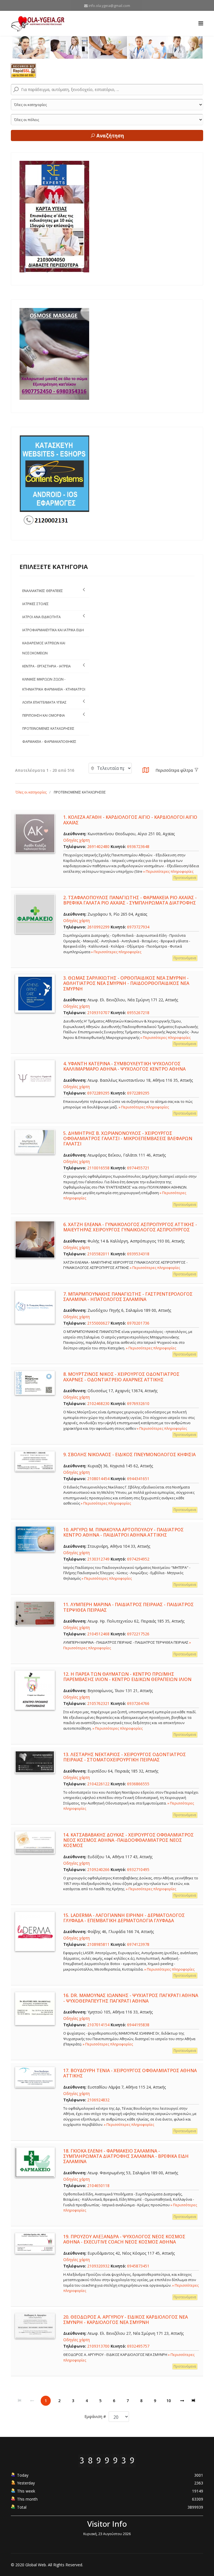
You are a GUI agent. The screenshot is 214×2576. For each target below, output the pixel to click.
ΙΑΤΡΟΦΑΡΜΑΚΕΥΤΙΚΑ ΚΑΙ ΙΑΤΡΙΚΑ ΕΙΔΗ (53, 630)
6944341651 (138, 1479)
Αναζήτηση (110, 136)
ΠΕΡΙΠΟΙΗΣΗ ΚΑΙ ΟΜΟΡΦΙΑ (44, 715)
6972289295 (98, 1093)
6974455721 (138, 1168)
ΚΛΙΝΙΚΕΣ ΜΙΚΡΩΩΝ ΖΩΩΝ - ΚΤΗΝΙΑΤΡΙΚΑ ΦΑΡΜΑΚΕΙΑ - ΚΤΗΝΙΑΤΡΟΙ (54, 684)
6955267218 (138, 1013)
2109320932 (98, 2266)
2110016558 (98, 1168)
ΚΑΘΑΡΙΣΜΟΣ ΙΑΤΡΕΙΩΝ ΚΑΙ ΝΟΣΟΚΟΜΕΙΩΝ (44, 648)
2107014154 (98, 2025)
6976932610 (138, 1403)
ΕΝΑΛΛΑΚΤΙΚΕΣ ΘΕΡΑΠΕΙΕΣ (43, 591)
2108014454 (98, 1479)
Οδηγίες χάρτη (76, 840)
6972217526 (138, 1634)
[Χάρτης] (146, 772)
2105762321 (98, 1703)
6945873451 (138, 2266)
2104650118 (98, 2186)
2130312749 (98, 1559)
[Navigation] (201, 23)
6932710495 (138, 1869)
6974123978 (138, 1944)
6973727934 (138, 927)
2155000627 (98, 1323)
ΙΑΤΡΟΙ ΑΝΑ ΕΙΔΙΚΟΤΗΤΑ (42, 617)
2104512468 (98, 1634)
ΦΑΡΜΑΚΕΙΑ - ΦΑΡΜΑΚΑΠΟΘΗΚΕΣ (49, 742)
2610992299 (98, 927)
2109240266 (98, 1869)
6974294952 (138, 1559)
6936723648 (138, 846)
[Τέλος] (194, 2401)
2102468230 (98, 1403)
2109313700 (98, 2346)
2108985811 (98, 1944)
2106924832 (98, 2100)
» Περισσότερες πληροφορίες (168, 871)
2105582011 (98, 1254)
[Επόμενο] (182, 2401)
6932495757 (138, 2346)
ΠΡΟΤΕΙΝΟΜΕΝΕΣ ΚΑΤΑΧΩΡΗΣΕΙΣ (48, 729)
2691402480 (98, 846)
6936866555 (138, 1784)
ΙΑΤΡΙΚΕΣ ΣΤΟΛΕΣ (36, 604)
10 (169, 2401)
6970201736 (138, 1323)
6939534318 (138, 1254)
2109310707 (98, 1013)
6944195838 (138, 2025)
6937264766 (138, 1703)
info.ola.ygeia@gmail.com (109, 6)
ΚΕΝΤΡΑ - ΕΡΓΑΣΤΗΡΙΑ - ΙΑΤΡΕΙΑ (47, 666)
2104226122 (98, 1784)
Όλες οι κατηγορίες (31, 792)
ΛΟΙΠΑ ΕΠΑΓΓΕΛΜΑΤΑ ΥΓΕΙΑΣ (44, 702)
